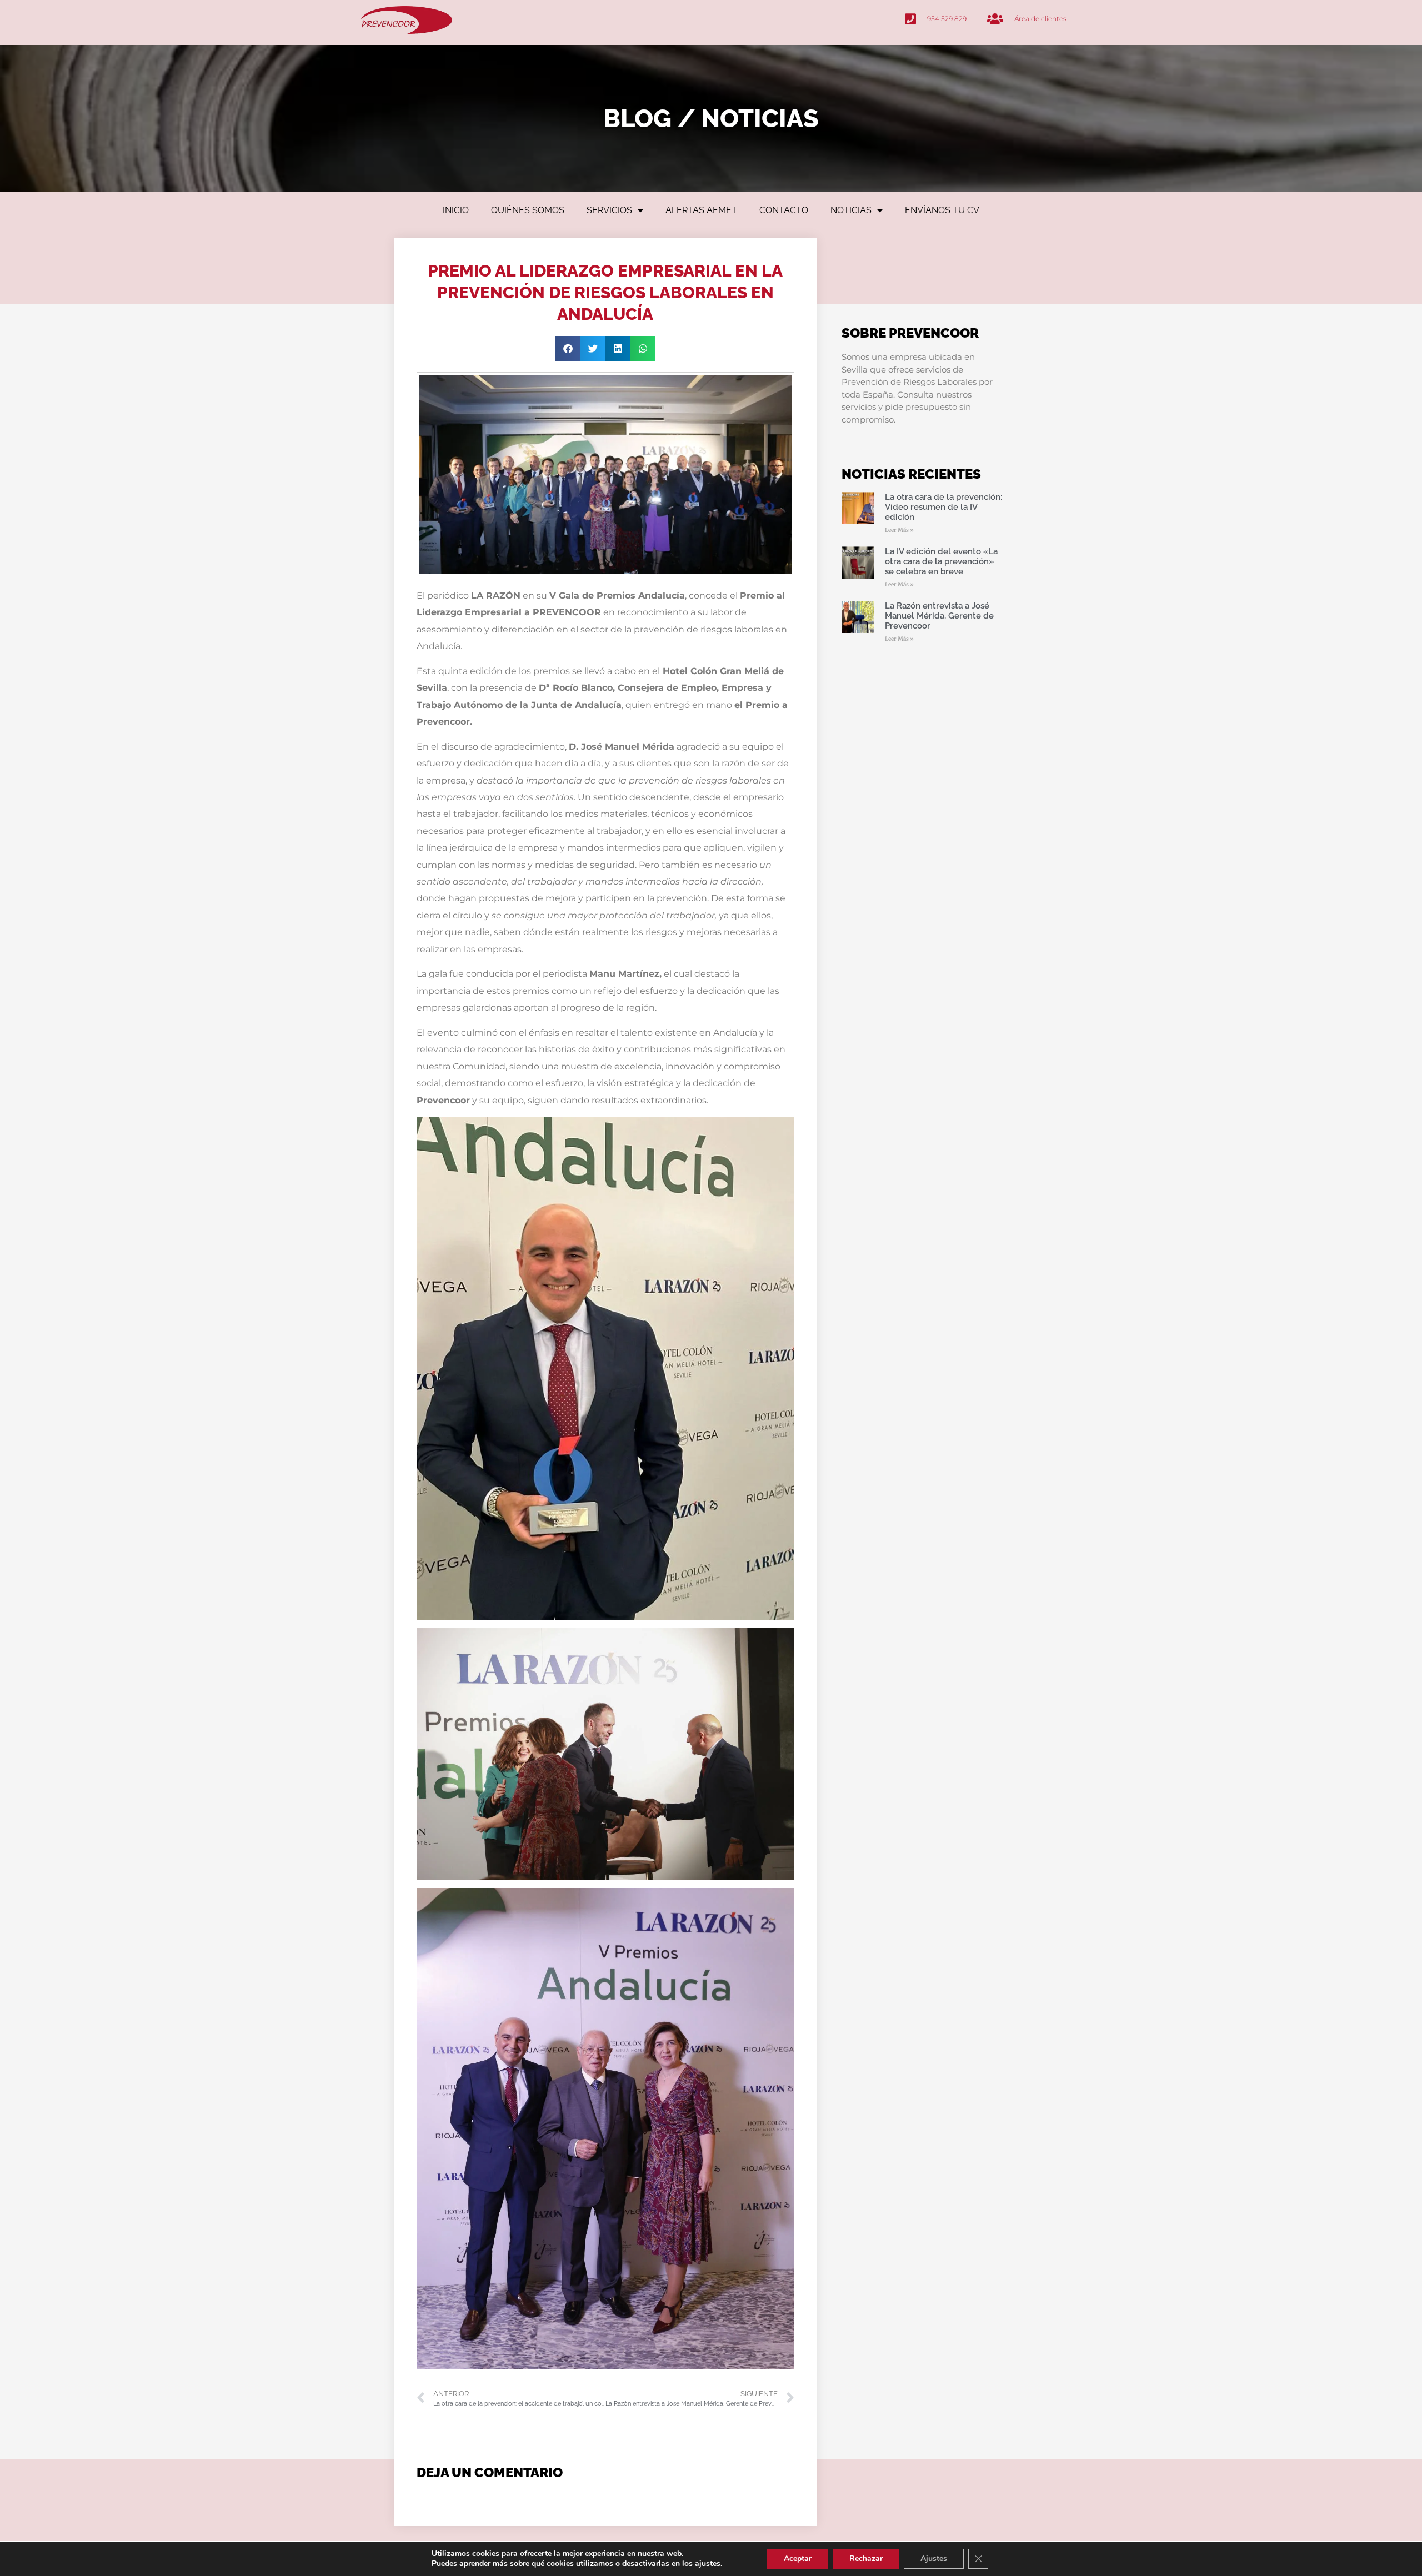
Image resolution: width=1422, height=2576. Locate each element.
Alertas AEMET (701, 210)
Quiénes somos (528, 210)
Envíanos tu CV (942, 210)
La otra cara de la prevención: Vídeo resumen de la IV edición (943, 507)
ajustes (708, 2564)
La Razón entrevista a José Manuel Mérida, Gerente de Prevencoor (939, 616)
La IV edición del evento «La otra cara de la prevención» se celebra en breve (941, 561)
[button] (568, 348)
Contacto (784, 210)
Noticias (851, 210)
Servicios (609, 210)
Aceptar (798, 2559)
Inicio (456, 210)
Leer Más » (899, 530)
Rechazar (866, 2559)
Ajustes (934, 2559)
